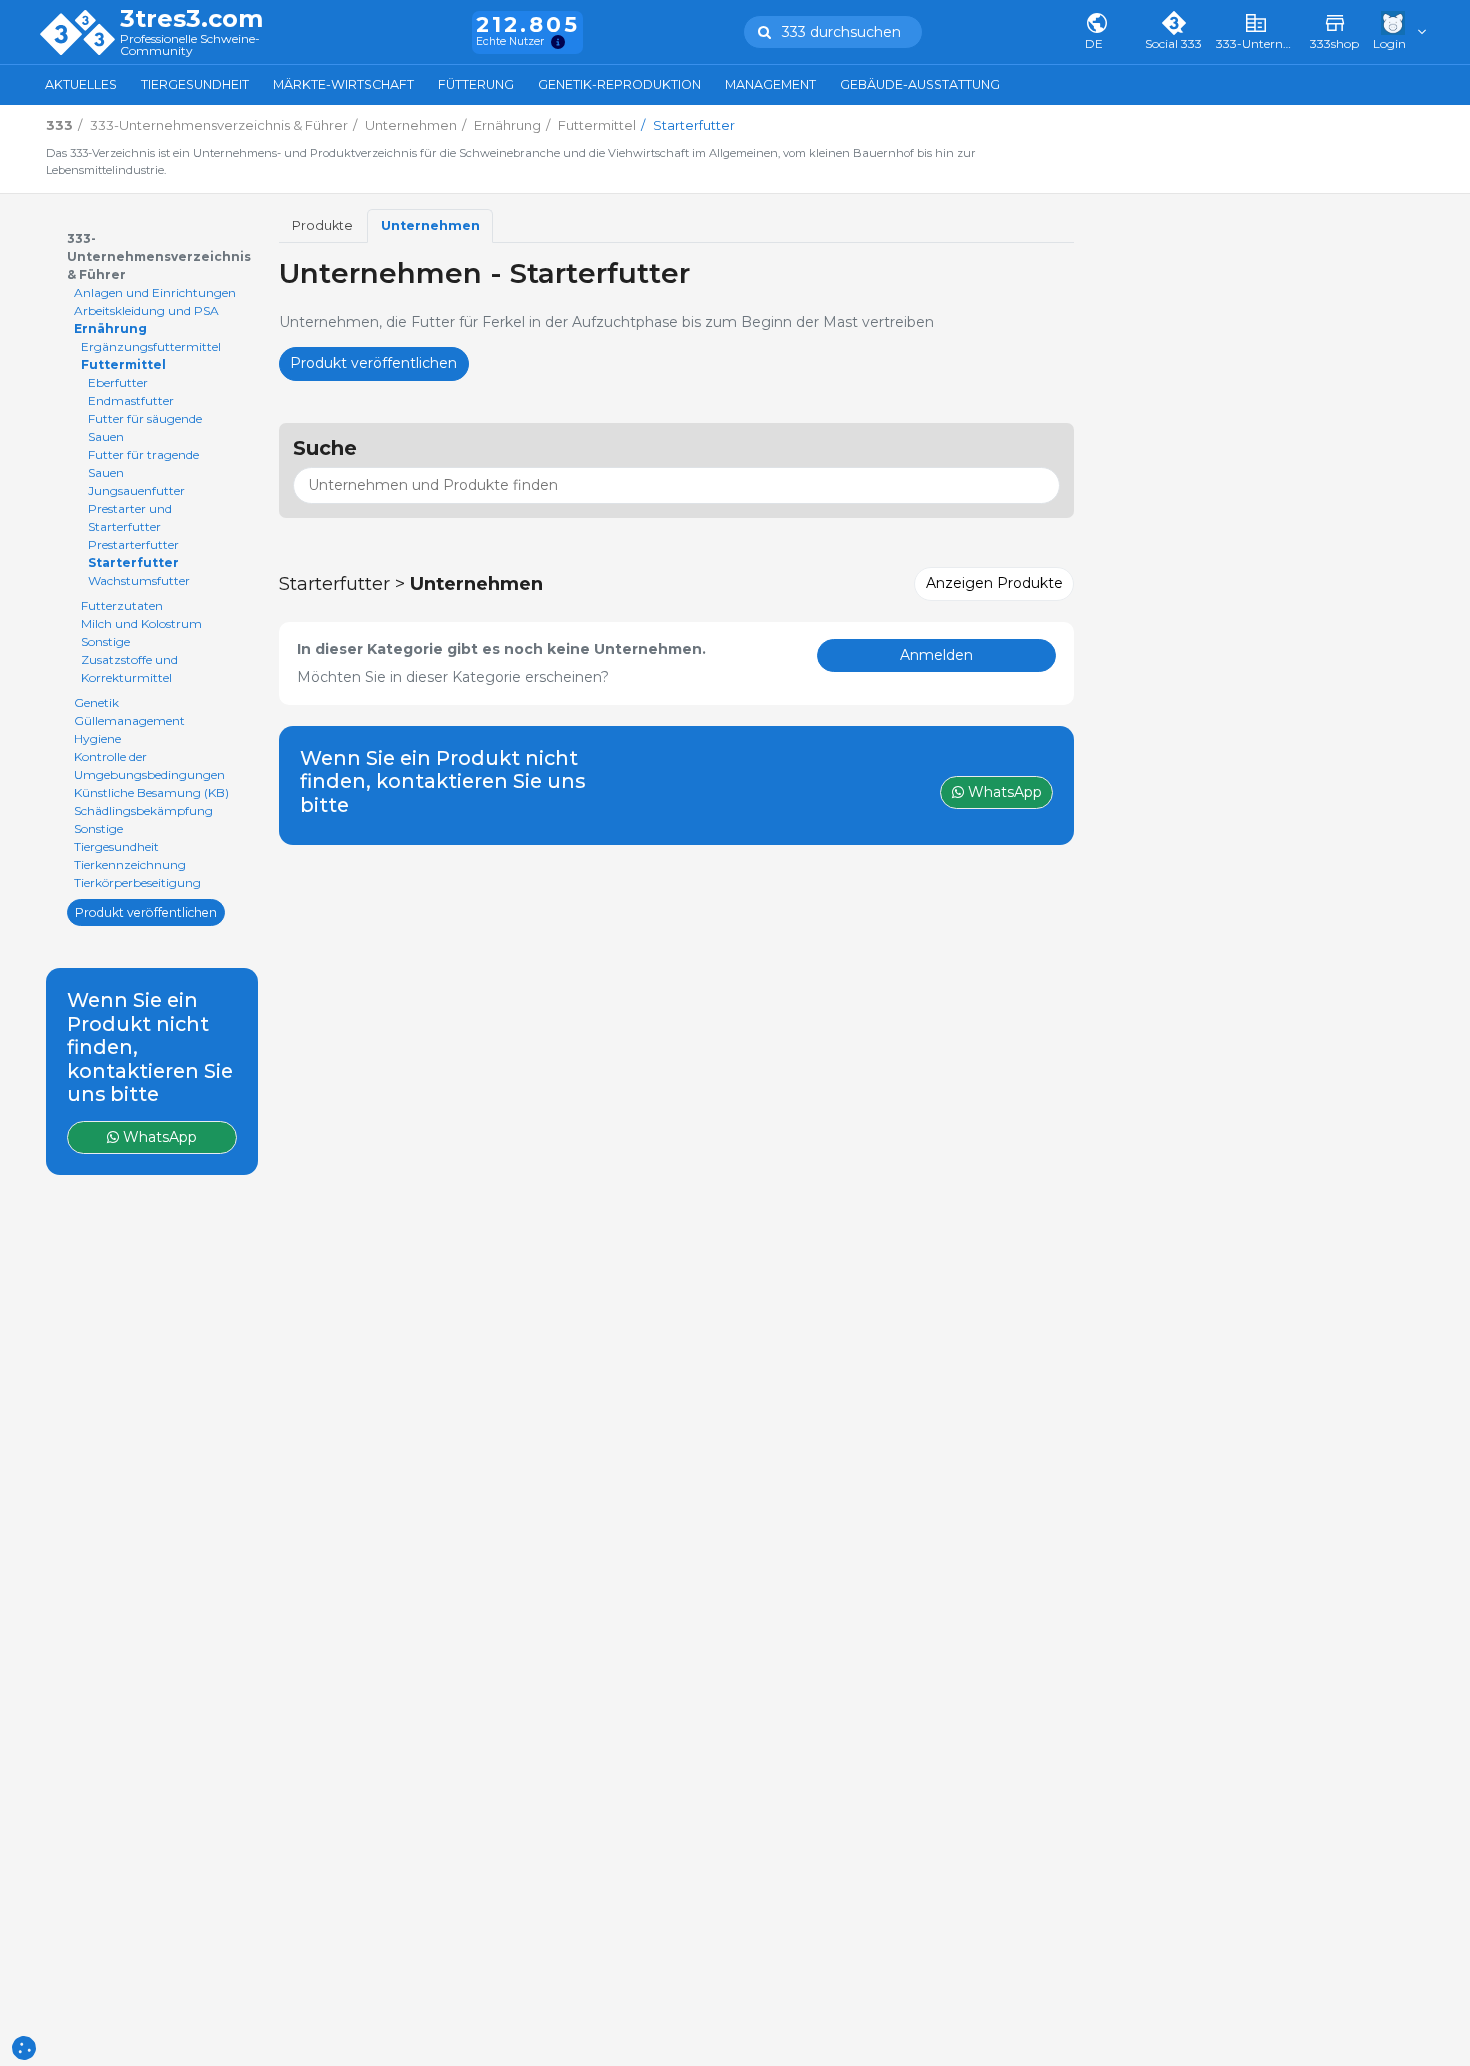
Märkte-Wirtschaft (343, 84)
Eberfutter (118, 382)
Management (770, 84)
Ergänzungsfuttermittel (151, 346)
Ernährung (110, 328)
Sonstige (105, 641)
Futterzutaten (122, 605)
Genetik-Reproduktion (619, 84)
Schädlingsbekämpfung (143, 810)
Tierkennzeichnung (130, 864)
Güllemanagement (129, 720)
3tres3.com (191, 19)
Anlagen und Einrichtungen (155, 292)
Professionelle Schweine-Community (190, 45)
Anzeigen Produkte (994, 583)
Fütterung (476, 84)
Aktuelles (81, 84)
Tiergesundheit (195, 84)
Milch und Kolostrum (141, 623)
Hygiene (97, 738)
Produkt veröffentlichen (146, 911)
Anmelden (936, 655)
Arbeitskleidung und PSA (146, 310)
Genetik (96, 702)
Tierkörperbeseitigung (137, 882)
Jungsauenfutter (136, 490)
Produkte (322, 225)
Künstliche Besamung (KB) (151, 792)
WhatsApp (158, 1137)
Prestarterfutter (133, 544)
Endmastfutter (131, 400)
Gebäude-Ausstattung (920, 84)
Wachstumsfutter (139, 580)
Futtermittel (123, 364)
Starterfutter (133, 562)
